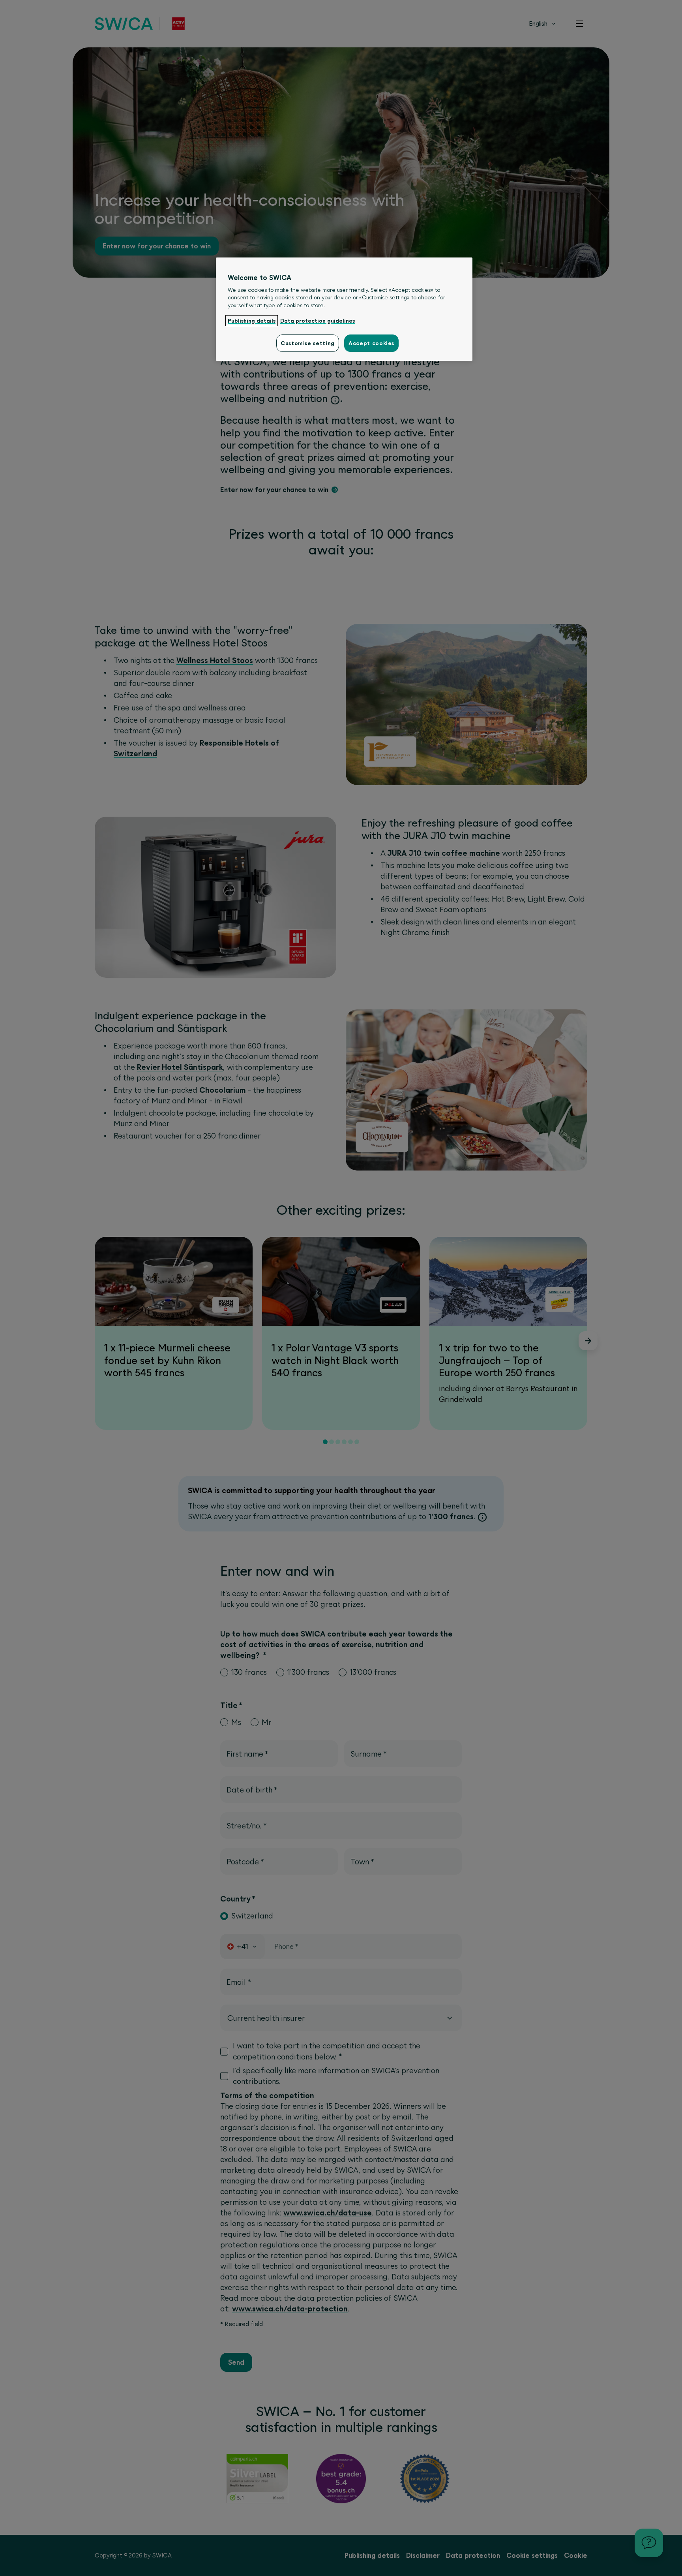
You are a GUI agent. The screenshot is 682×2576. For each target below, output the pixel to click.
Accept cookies (371, 343)
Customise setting (308, 343)
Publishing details (252, 321)
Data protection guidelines (318, 321)
